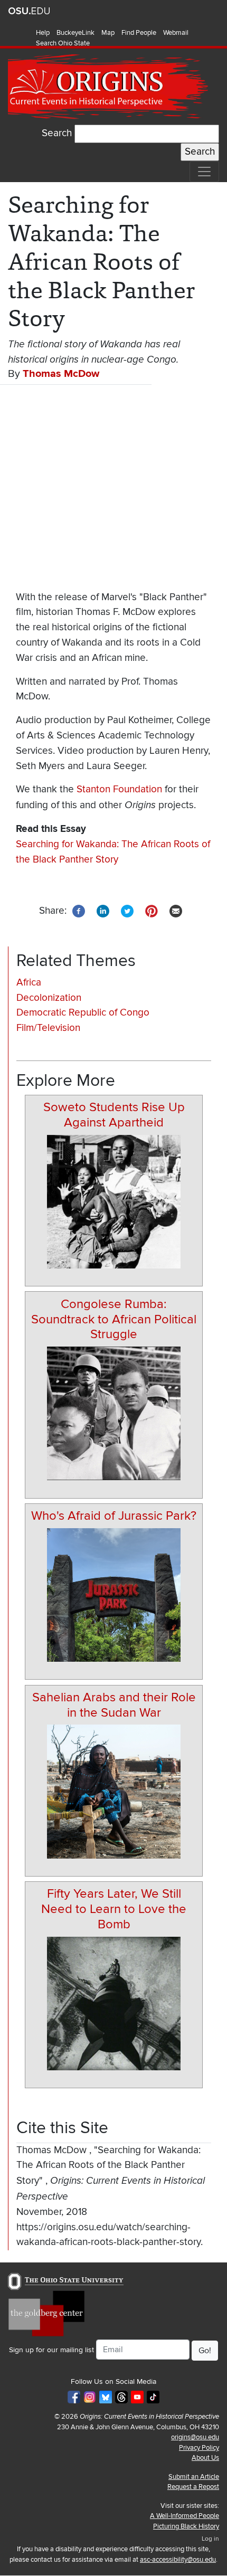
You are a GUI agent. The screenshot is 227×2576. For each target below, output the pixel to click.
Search (57, 133)
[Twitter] (127, 910)
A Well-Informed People (185, 2516)
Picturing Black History (186, 2526)
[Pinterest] (152, 910)
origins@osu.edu (195, 2437)
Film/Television (48, 1028)
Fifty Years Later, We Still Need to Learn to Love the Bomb (114, 1909)
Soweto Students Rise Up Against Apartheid (114, 1115)
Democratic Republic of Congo (83, 1013)
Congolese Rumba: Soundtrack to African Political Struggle (114, 1319)
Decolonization (49, 998)
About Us (205, 2458)
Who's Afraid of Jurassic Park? (114, 1516)
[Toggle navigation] (204, 172)
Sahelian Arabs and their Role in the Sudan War (114, 1705)
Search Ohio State (63, 43)
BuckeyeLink (75, 33)
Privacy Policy (199, 2448)
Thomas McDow (61, 374)
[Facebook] (79, 910)
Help (43, 33)
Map (108, 33)
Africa (29, 983)
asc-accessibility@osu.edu (178, 2560)
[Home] (109, 87)
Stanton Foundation (119, 789)
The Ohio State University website (29, 11)
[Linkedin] (103, 910)
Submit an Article (194, 2477)
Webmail (176, 33)
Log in (210, 2539)
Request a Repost (193, 2487)
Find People (139, 33)
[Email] (176, 910)
